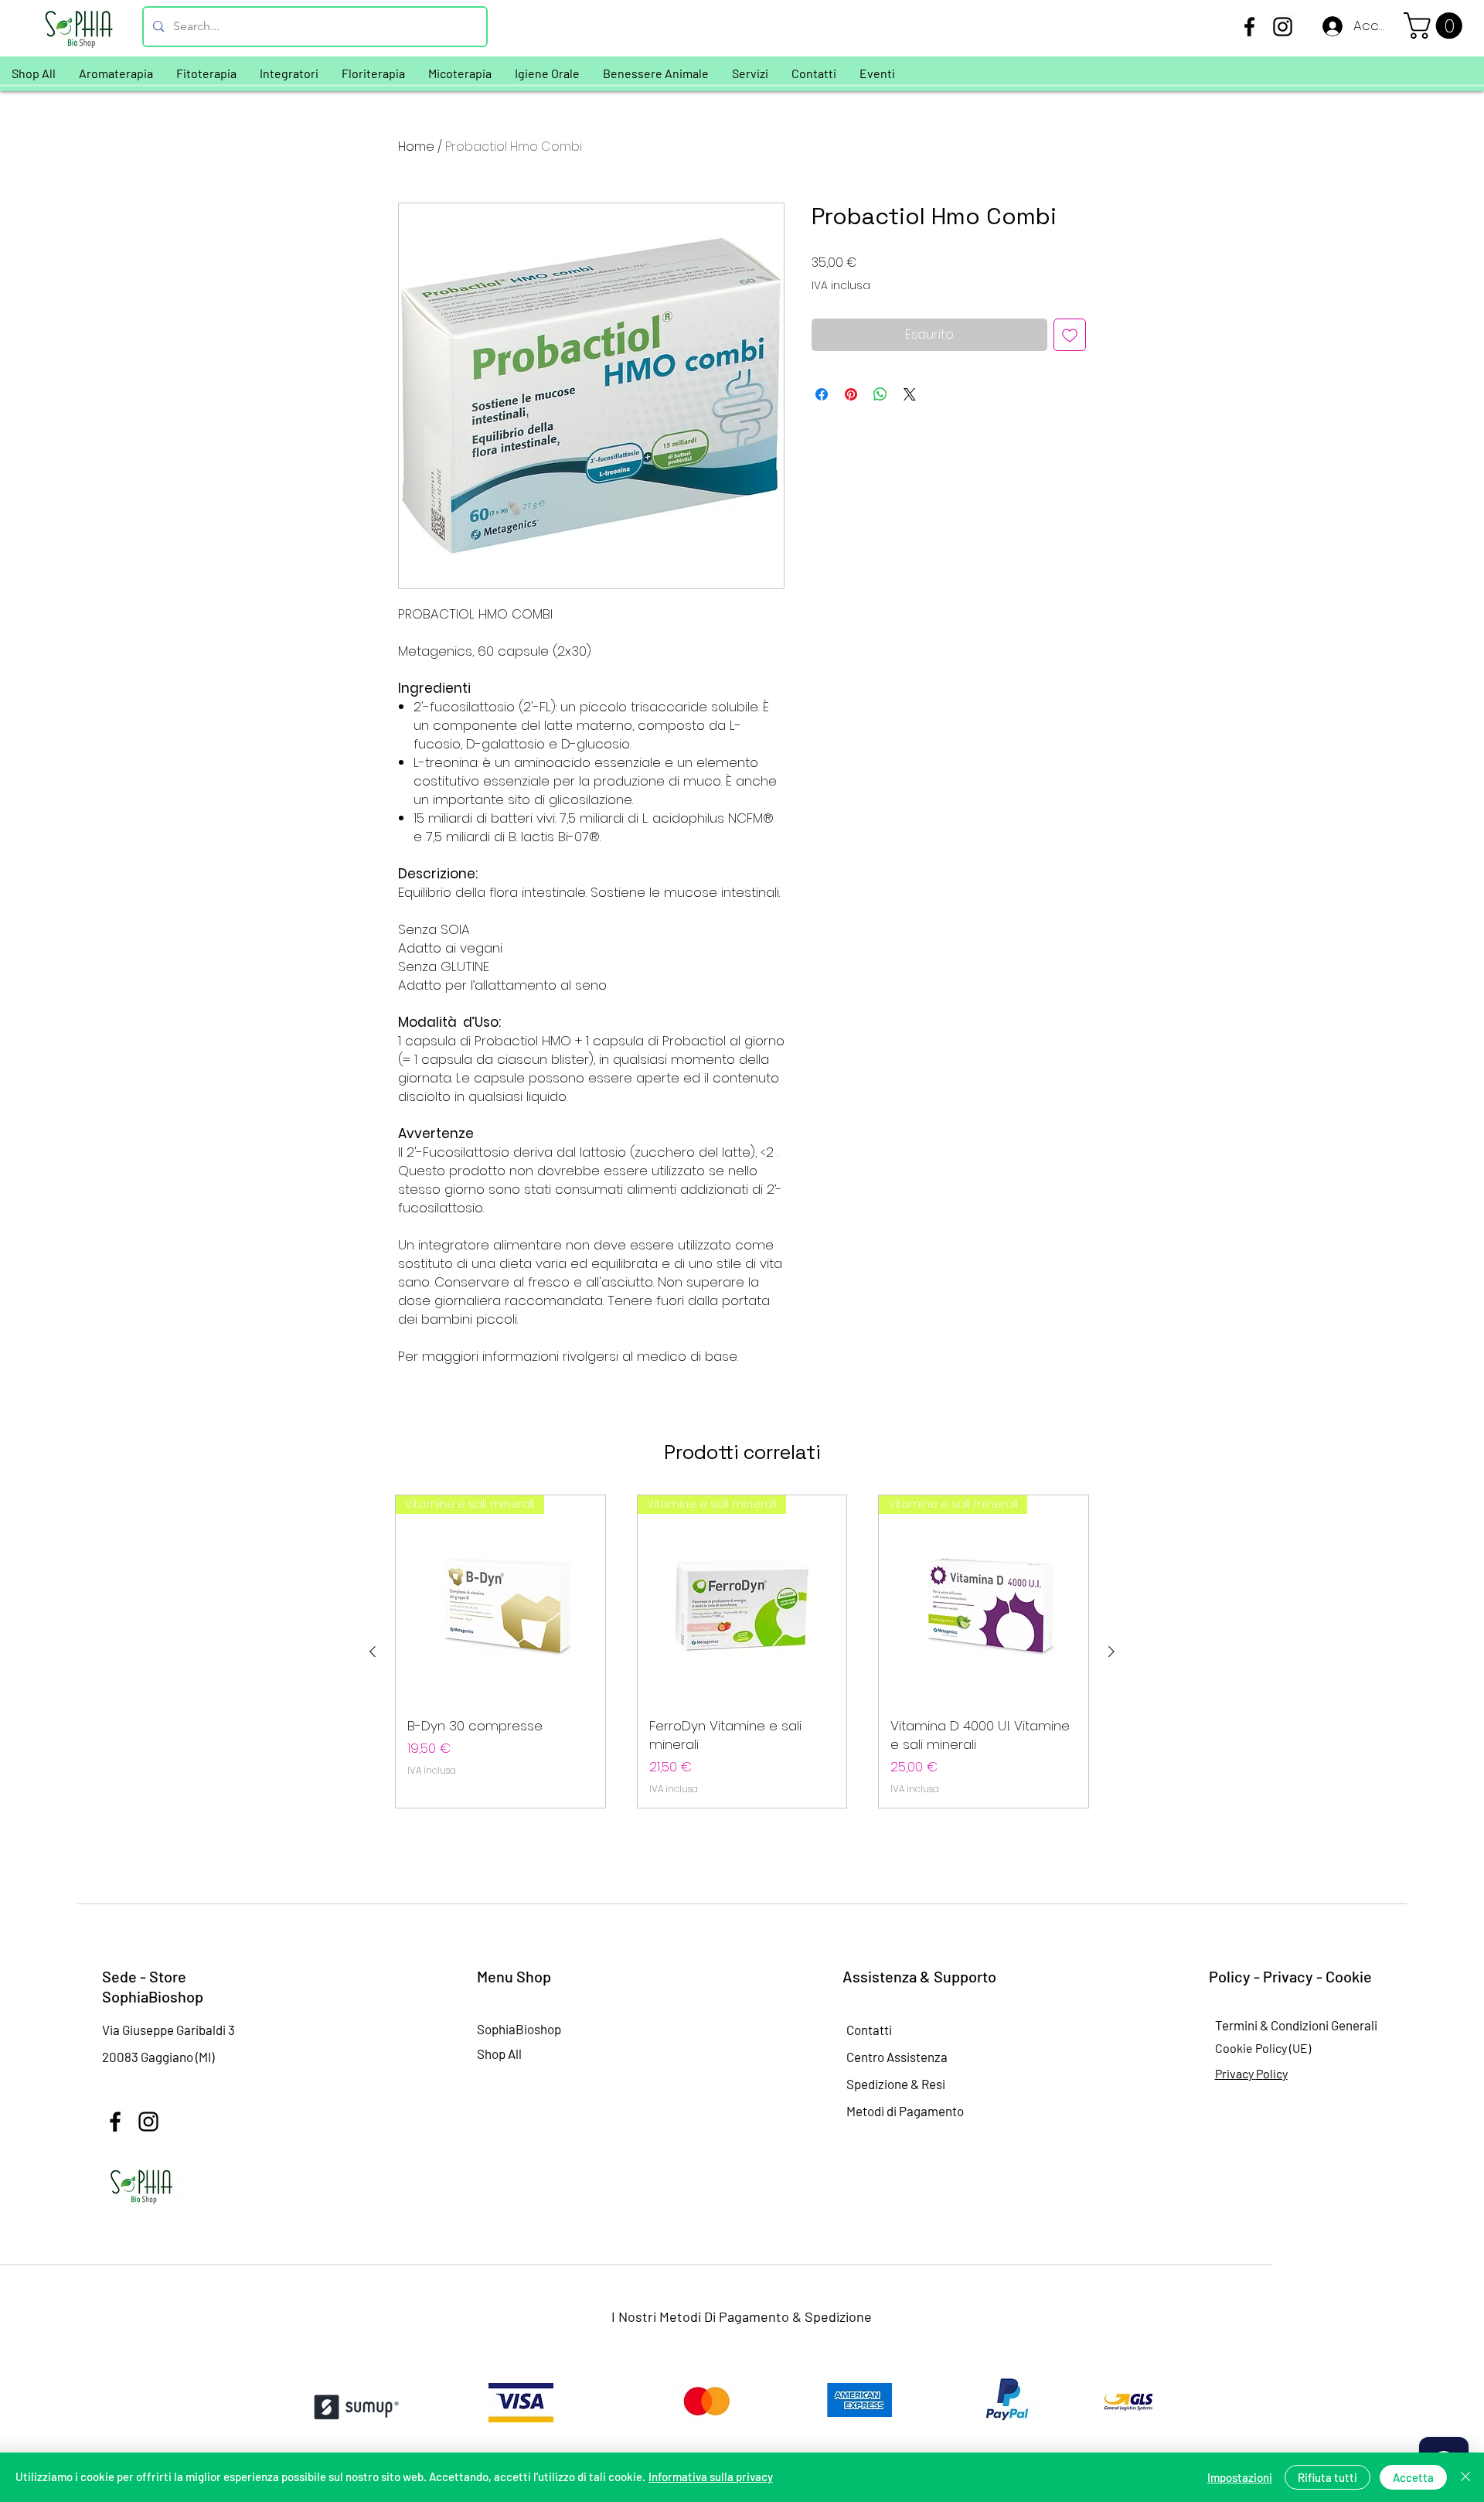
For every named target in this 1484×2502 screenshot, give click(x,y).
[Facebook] (1249, 27)
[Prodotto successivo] (1111, 1652)
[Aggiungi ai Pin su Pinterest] (851, 394)
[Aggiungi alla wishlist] (1070, 335)
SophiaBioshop (519, 2029)
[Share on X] (910, 394)
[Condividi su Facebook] (822, 394)
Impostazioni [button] (1240, 2477)
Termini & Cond (1257, 2025)
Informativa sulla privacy (711, 2476)
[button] (1436, 26)
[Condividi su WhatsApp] (880, 394)
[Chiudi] (1465, 2477)
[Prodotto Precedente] (373, 1652)
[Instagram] (1283, 27)
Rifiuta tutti (1327, 2477)
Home (416, 147)
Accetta (1413, 2477)
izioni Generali (1338, 2025)
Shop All (499, 2054)
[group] (742, 1652)
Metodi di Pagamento (905, 2111)
